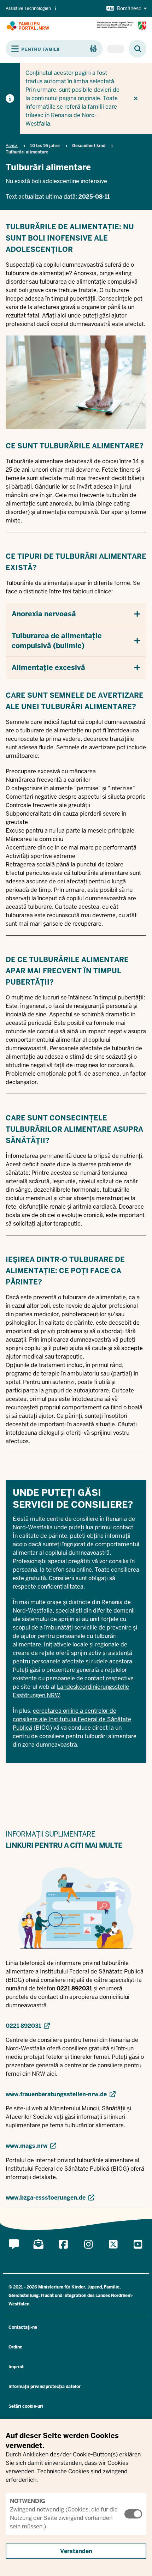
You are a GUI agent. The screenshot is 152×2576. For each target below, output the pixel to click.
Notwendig (28, 2501)
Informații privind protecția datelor (45, 2387)
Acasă (12, 146)
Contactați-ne (23, 2327)
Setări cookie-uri (26, 2406)
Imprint (16, 2367)
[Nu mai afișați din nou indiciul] (136, 98)
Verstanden (76, 2551)
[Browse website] (134, 49)
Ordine (15, 2347)
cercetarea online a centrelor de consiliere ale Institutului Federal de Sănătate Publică (72, 1720)
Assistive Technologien (28, 8)
